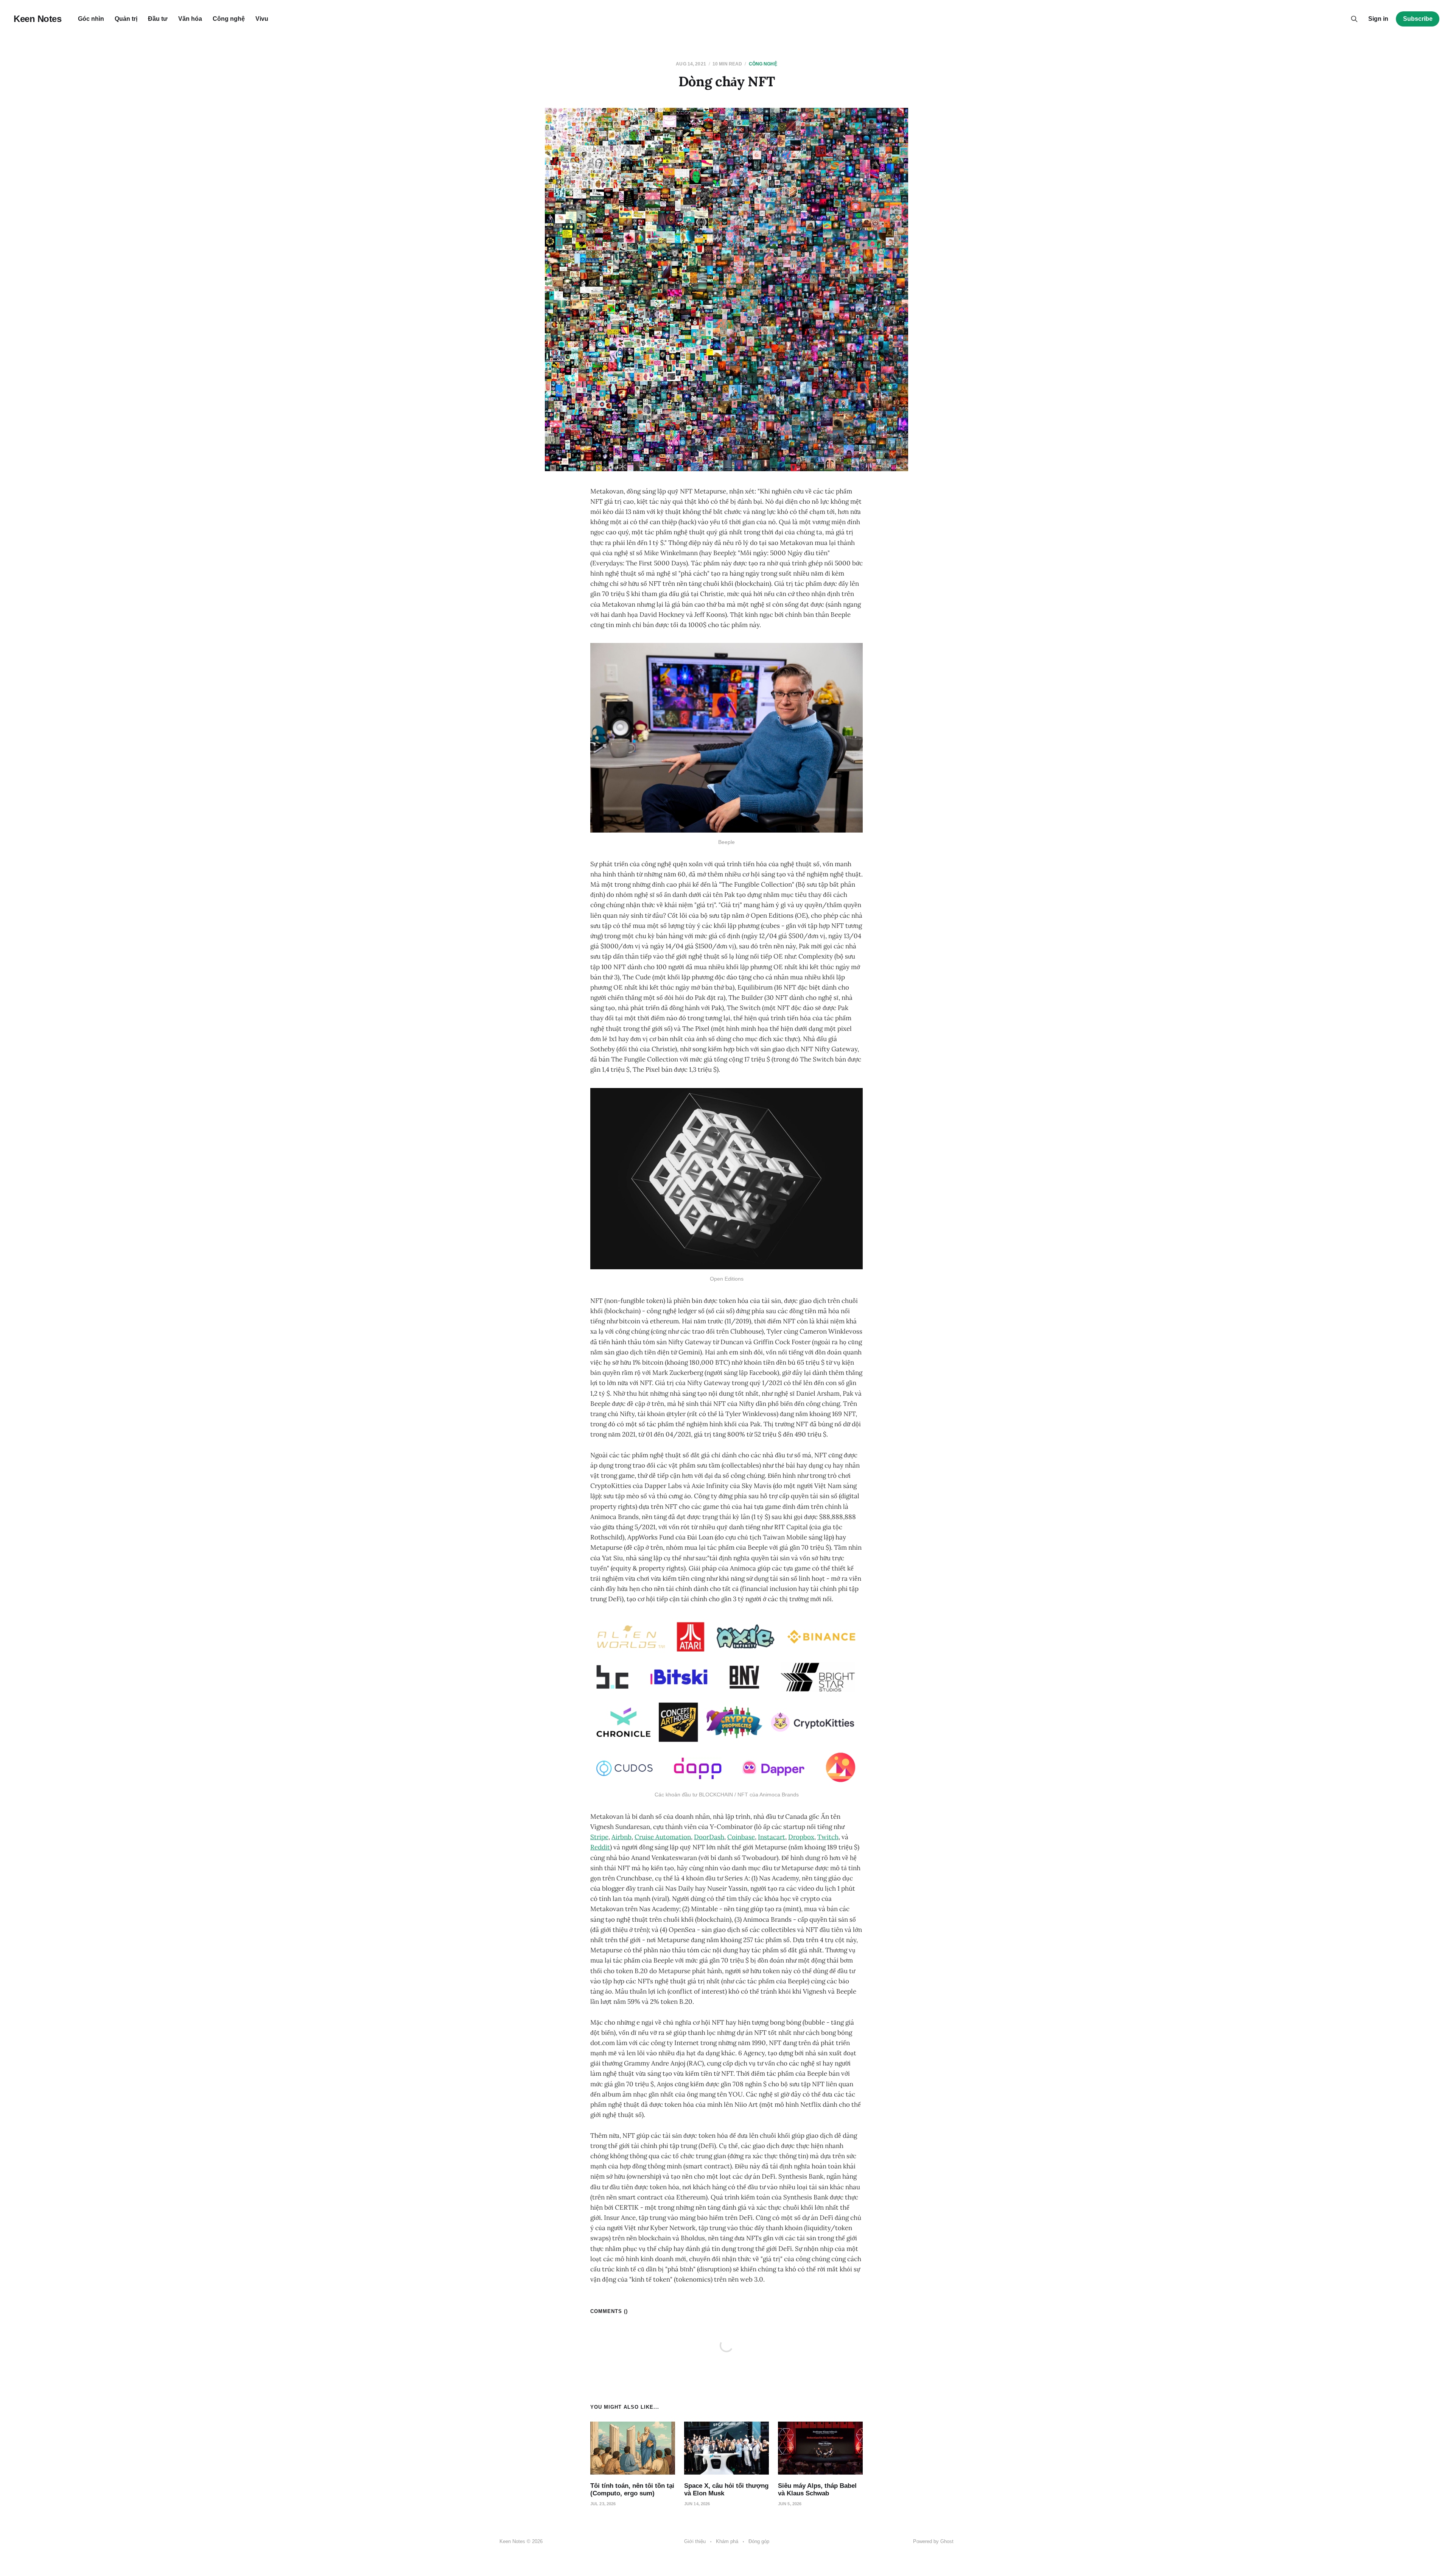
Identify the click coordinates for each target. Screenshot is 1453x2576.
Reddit (600, 1847)
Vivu (262, 19)
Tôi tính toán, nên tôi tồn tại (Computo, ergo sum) (632, 2490)
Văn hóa (190, 19)
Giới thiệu (695, 2541)
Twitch (828, 1837)
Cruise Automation (663, 1837)
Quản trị (126, 19)
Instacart (772, 1837)
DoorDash (709, 1837)
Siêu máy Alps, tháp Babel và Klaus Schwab (817, 2490)
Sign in (1378, 19)
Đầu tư (158, 19)
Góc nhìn (91, 19)
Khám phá (727, 2541)
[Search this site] (1354, 19)
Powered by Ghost (933, 2541)
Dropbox (801, 1837)
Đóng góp (759, 2541)
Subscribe (1418, 19)
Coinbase (741, 1837)
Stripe (599, 1837)
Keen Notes (37, 19)
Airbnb (621, 1837)
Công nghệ (229, 19)
